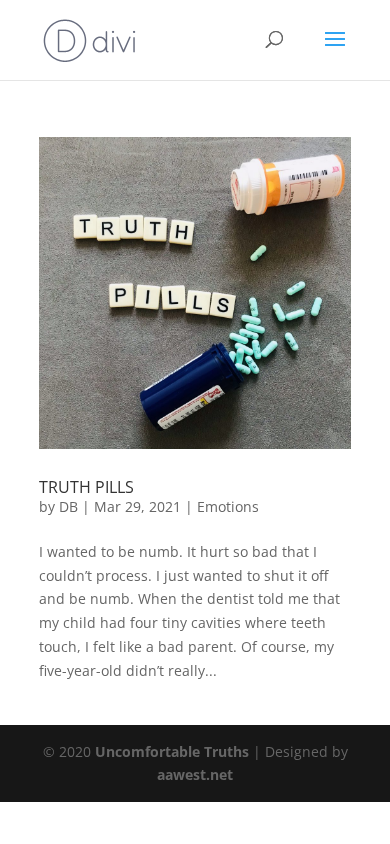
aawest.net (195, 774)
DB (68, 506)
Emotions (228, 506)
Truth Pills (86, 487)
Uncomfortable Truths (174, 751)
